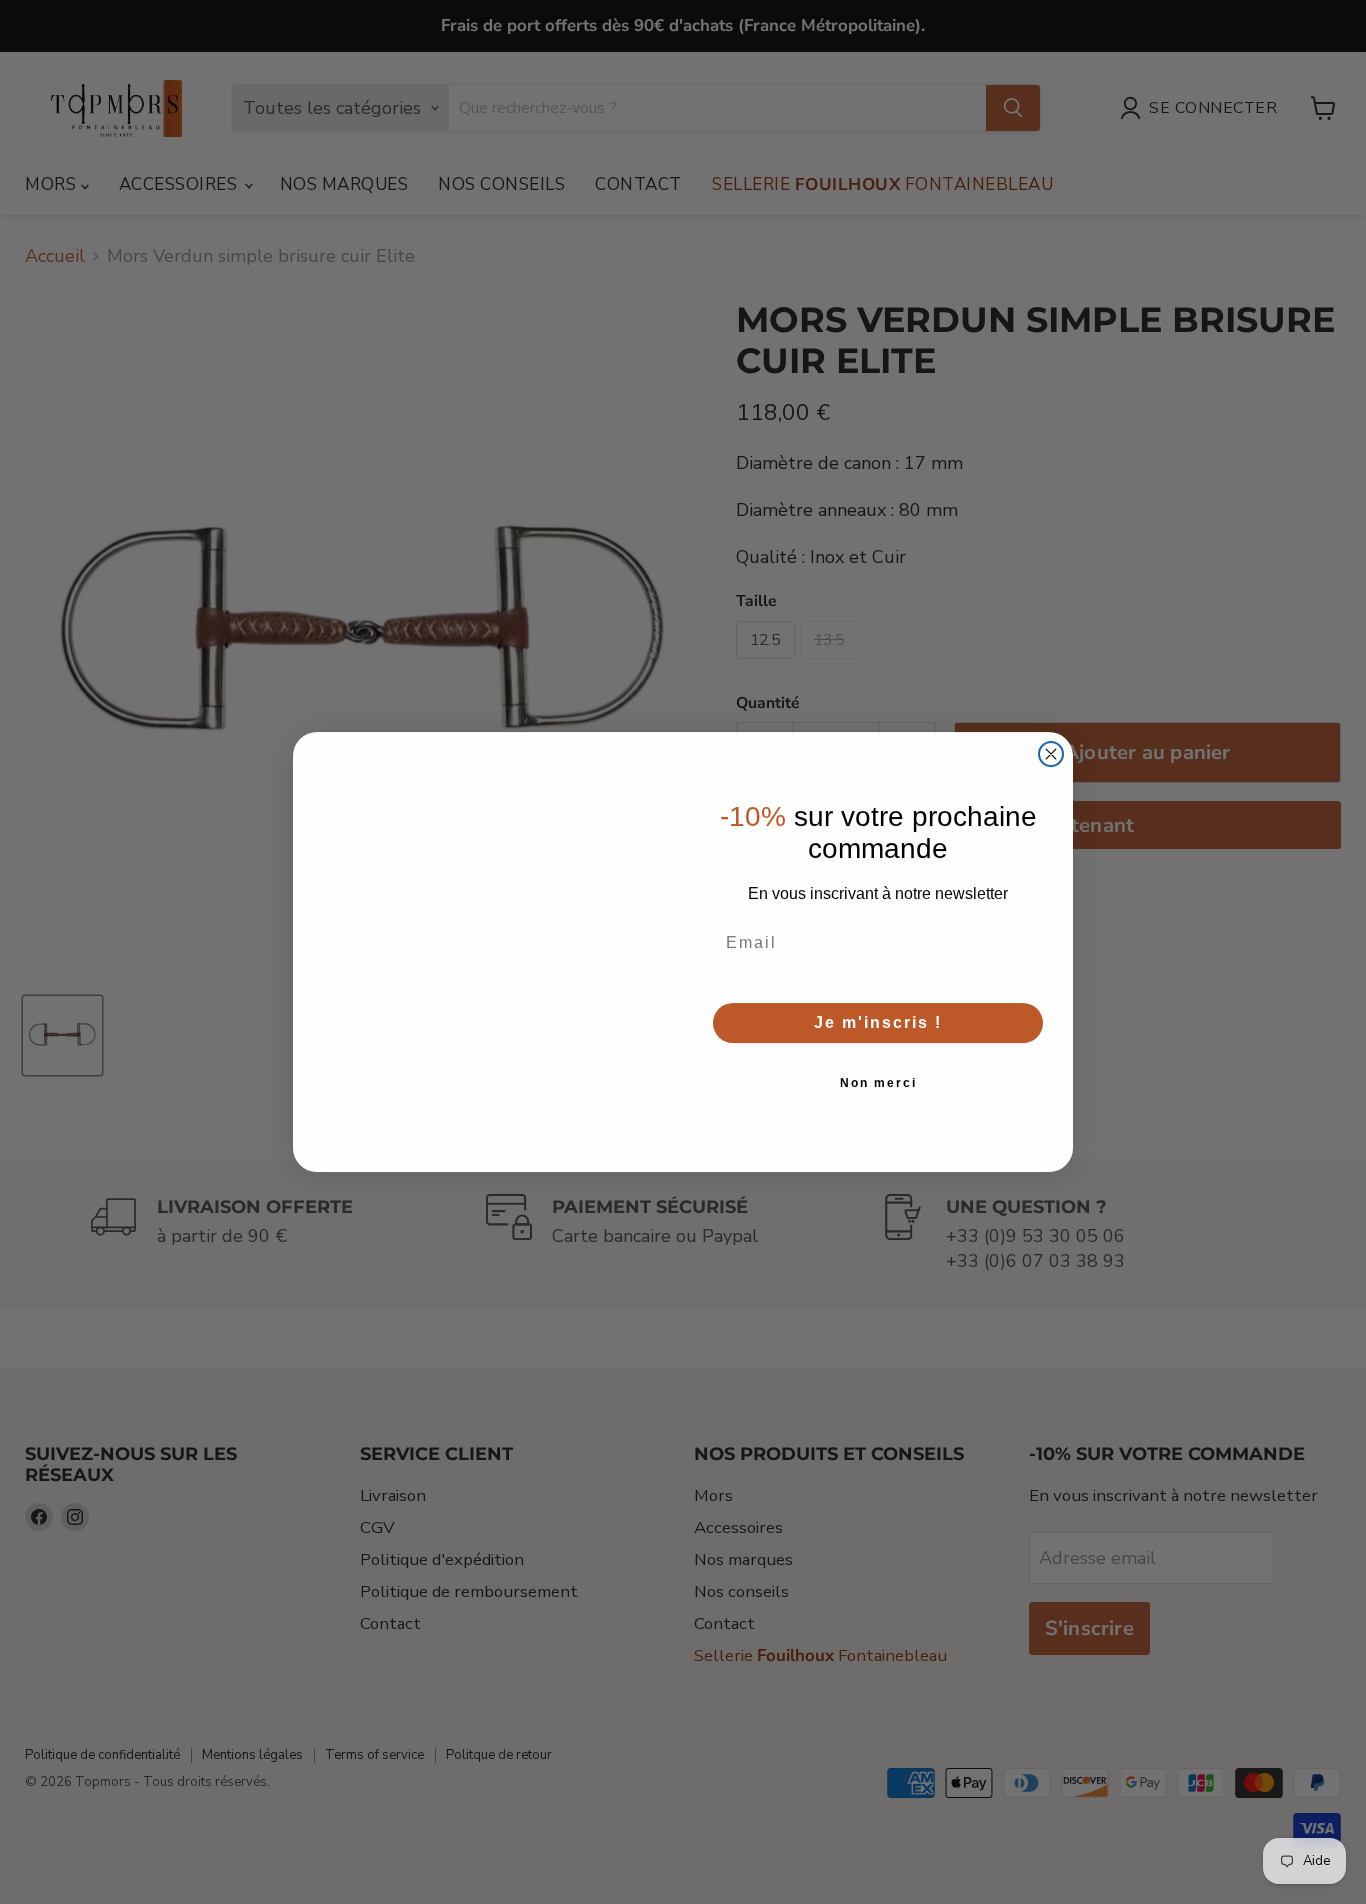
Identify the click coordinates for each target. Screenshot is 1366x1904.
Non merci (878, 1083)
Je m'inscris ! (878, 1022)
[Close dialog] (1051, 754)
